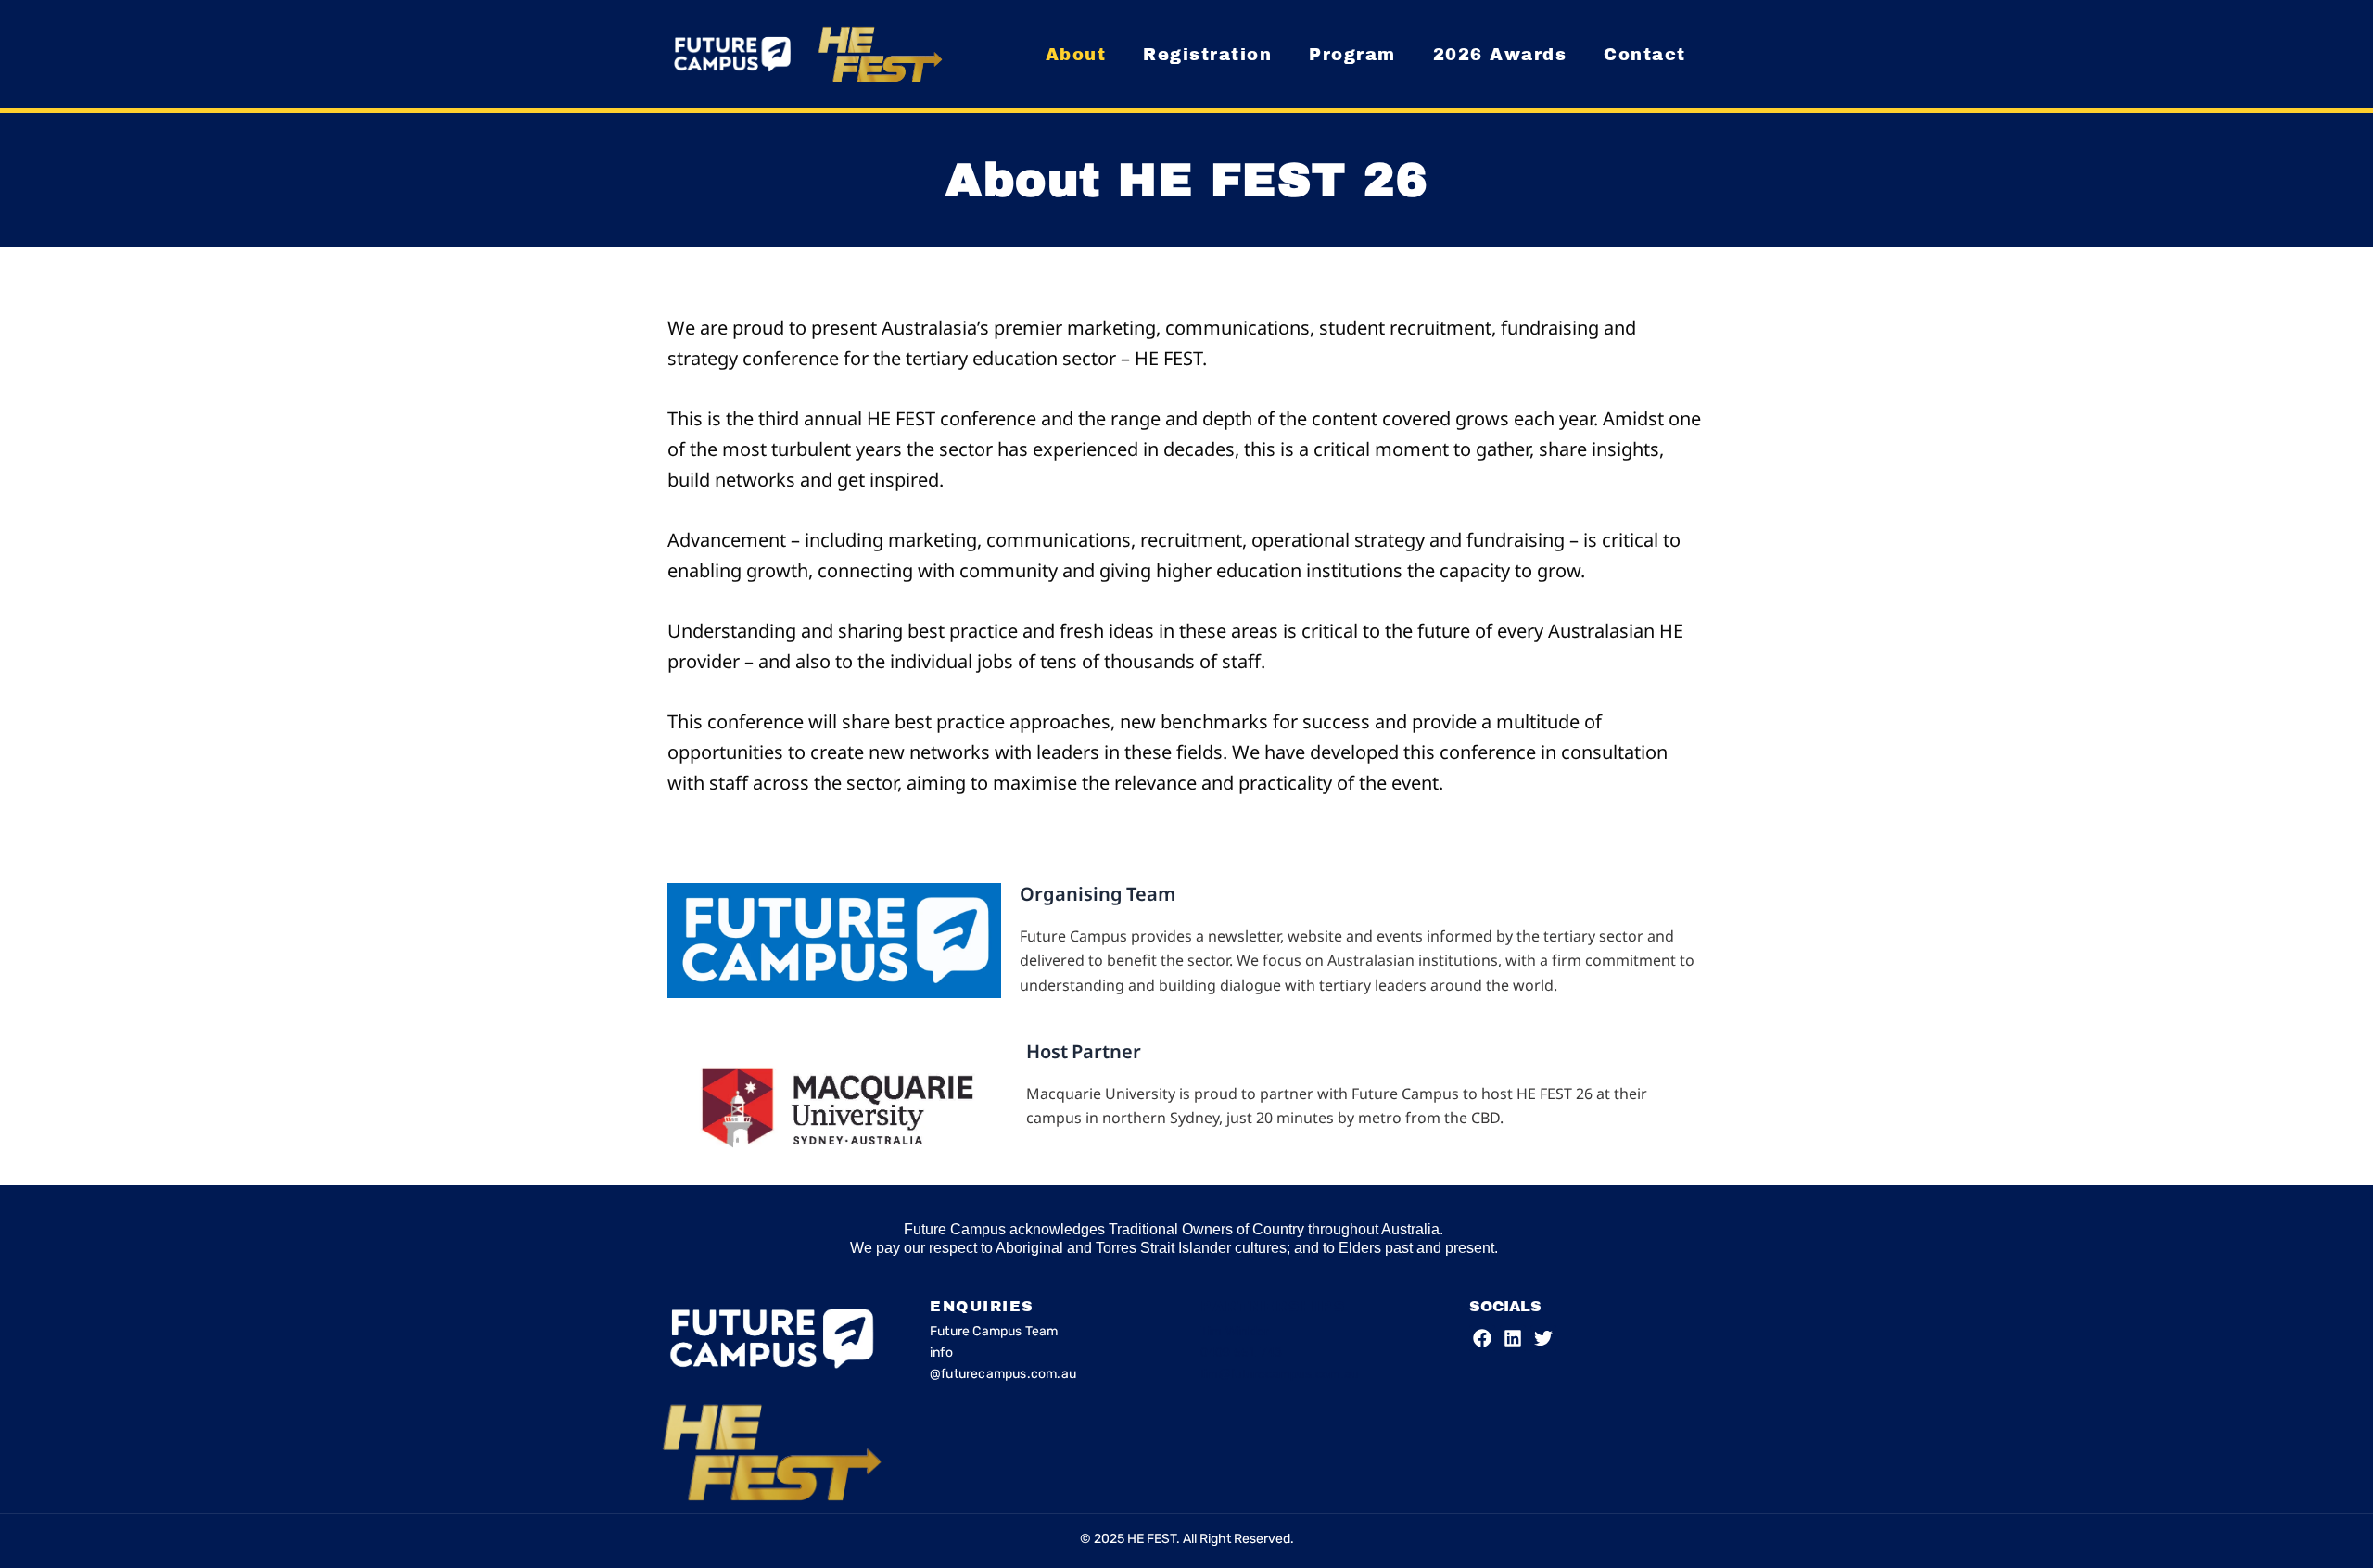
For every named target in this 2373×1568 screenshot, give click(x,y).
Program (1352, 55)
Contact (1645, 55)
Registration (1207, 55)
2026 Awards (1500, 55)
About (1076, 55)
